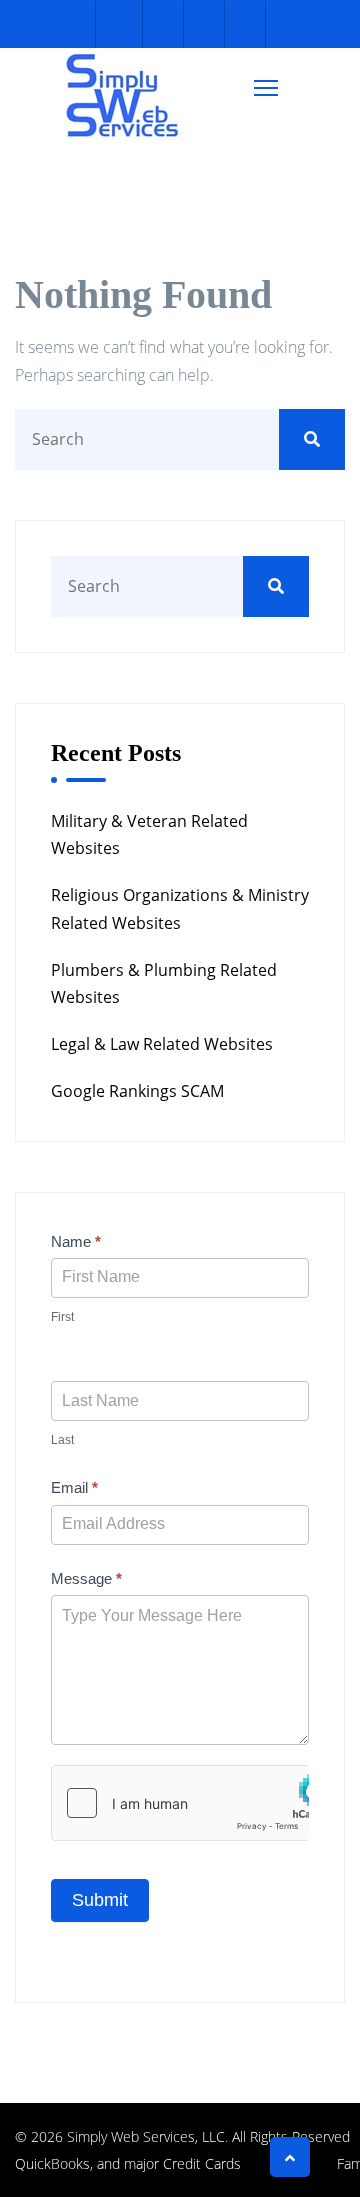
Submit (100, 1900)
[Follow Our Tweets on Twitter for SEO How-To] (160, 24)
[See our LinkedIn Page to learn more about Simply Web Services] (242, 24)
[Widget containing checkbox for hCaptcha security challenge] (180, 1803)
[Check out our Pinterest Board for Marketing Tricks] (201, 24)
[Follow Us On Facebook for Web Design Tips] (119, 24)
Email (74, 1487)
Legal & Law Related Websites (162, 1044)
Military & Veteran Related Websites (149, 834)
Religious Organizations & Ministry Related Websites (180, 908)
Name (76, 1241)
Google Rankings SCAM (137, 1091)
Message (86, 1578)
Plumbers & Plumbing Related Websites (164, 983)
